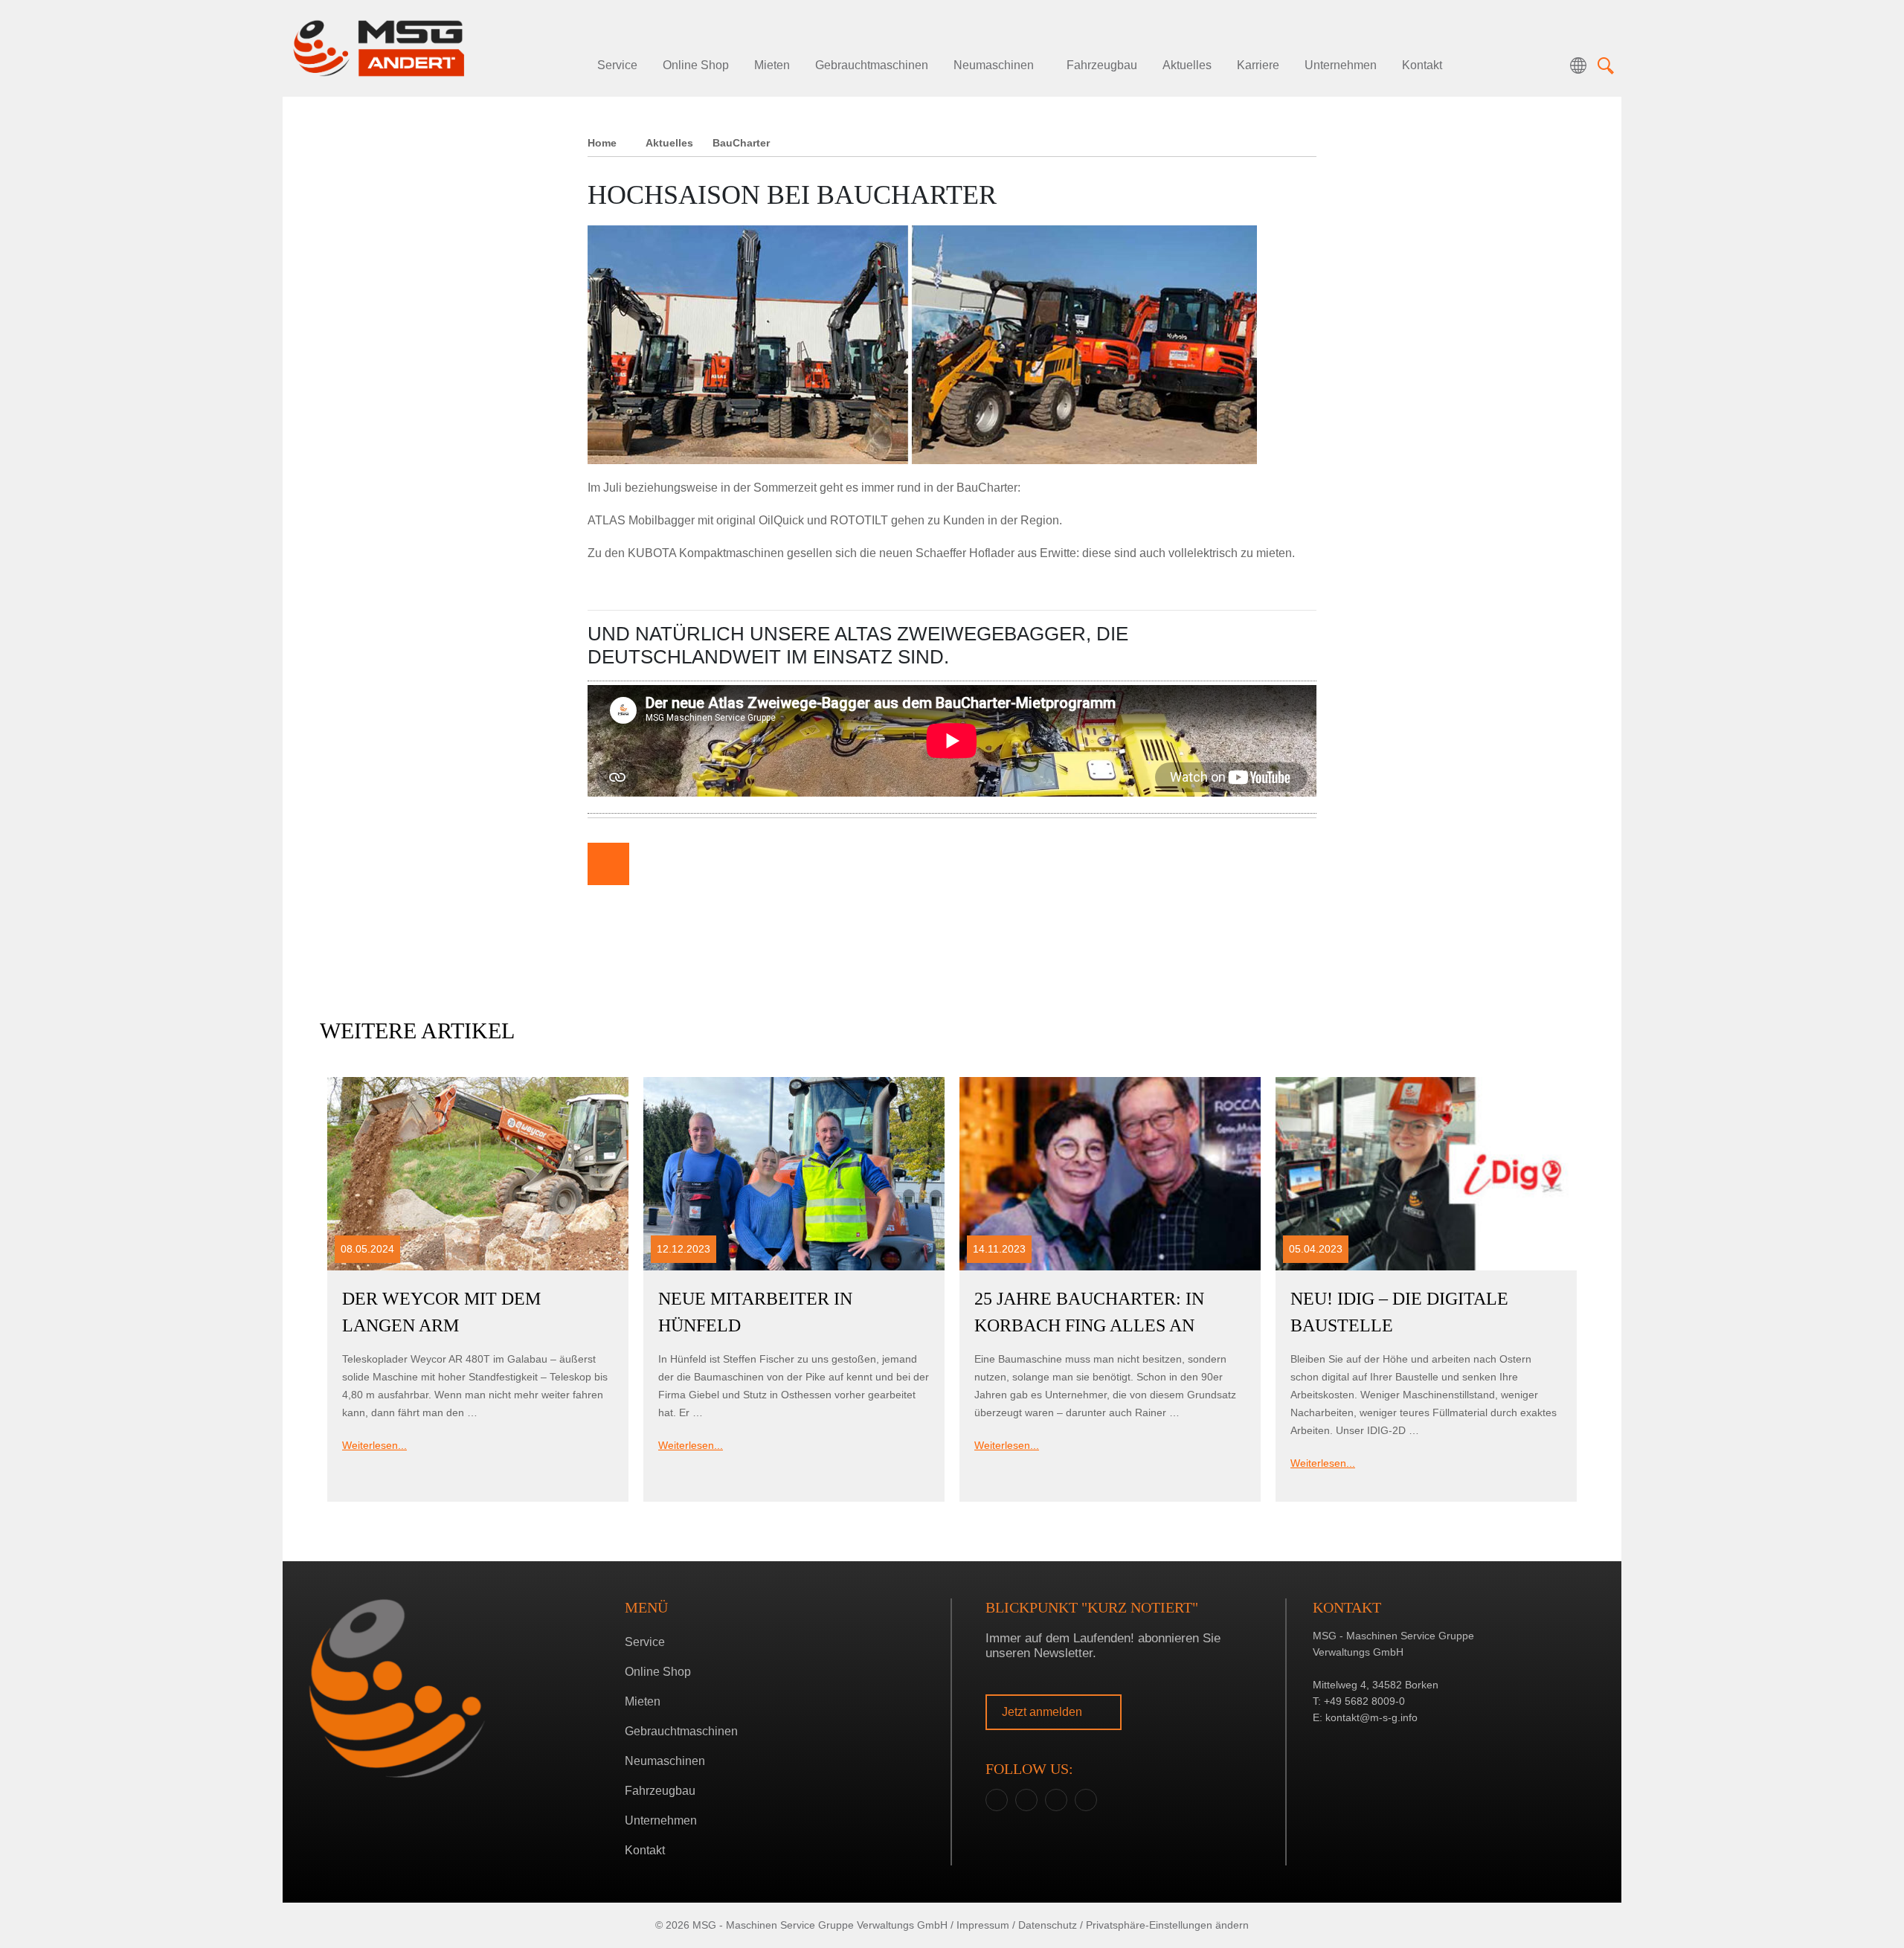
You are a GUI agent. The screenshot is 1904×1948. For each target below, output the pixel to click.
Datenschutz (1048, 1925)
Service (617, 65)
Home (602, 143)
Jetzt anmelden (1043, 1712)
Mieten (772, 65)
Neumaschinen (994, 65)
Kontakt (1422, 65)
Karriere (1258, 65)
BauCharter (741, 143)
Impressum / (986, 1925)
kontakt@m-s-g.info (1371, 1717)
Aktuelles (1187, 65)
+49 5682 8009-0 (1364, 1701)
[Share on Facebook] (653, 864)
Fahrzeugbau (1102, 65)
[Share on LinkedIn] (742, 864)
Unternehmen (1341, 65)
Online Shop (696, 65)
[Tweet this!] (698, 864)
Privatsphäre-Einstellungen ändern (1167, 1925)
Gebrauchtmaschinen (872, 65)
